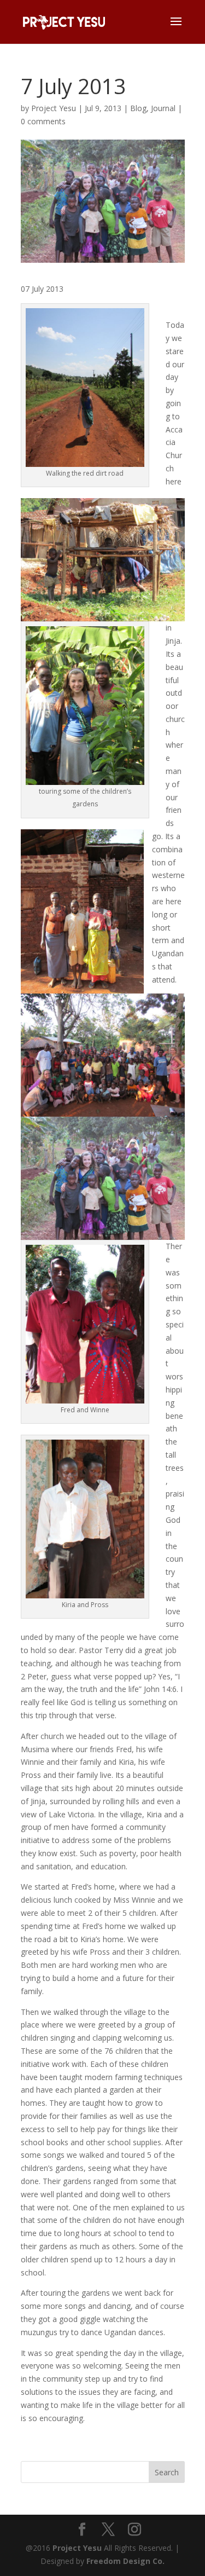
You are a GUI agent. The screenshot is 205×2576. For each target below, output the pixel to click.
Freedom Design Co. (125, 2561)
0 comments (43, 121)
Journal (163, 108)
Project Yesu (54, 108)
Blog (138, 108)
